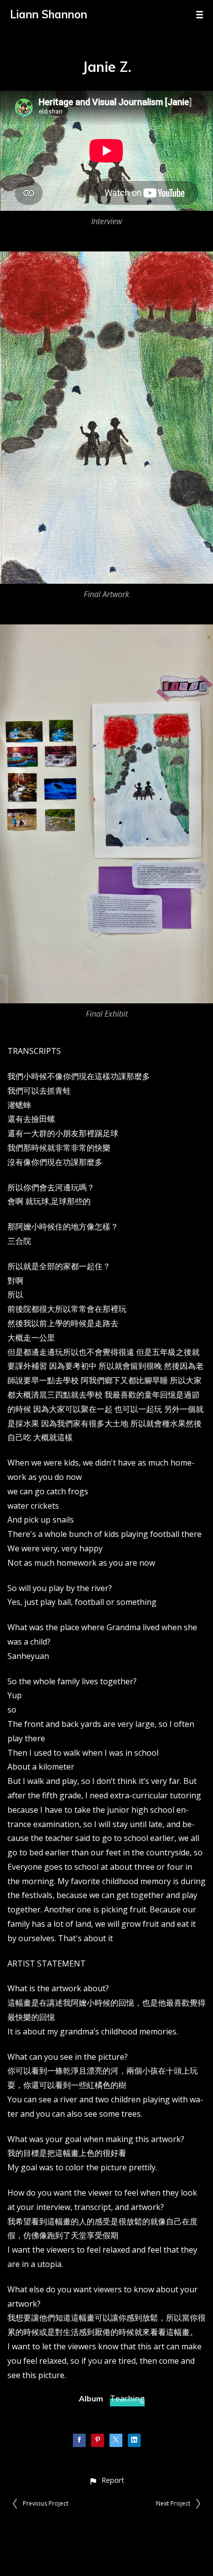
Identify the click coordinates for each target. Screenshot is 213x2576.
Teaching (127, 2398)
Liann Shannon (49, 14)
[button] (106, 2480)
